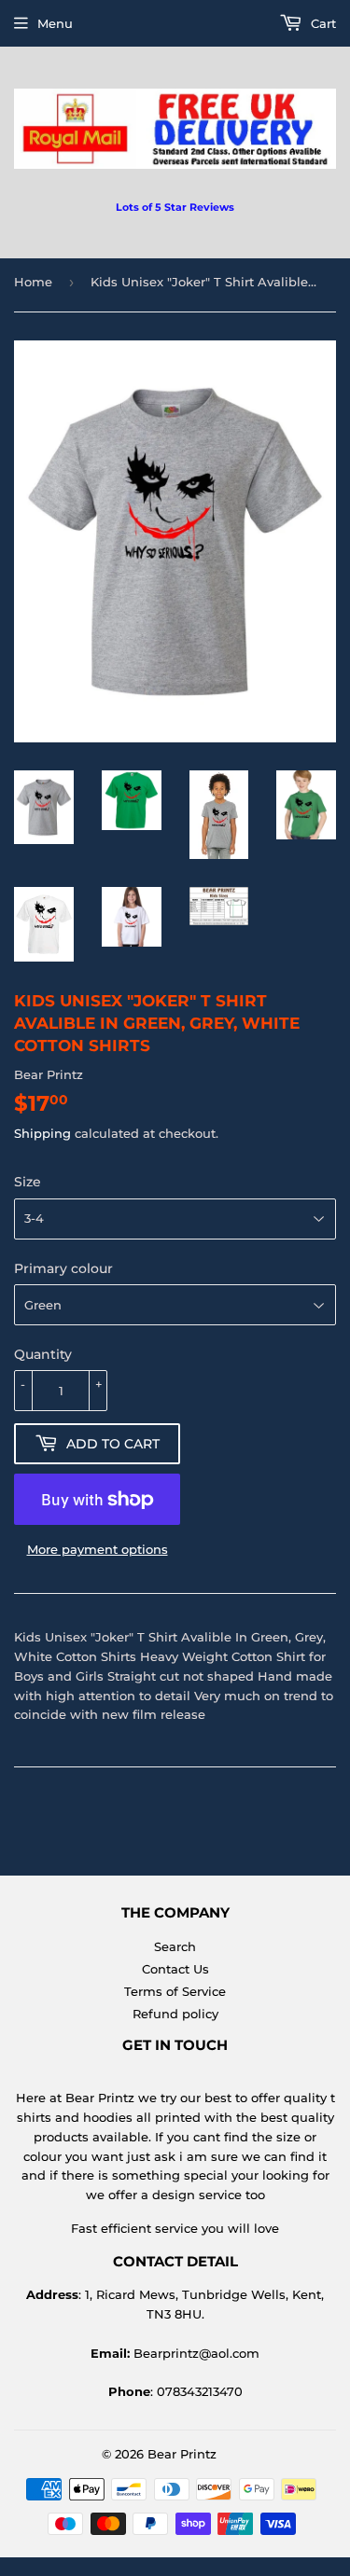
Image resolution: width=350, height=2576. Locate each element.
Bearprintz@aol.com (196, 2353)
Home (33, 282)
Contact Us (175, 1969)
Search (175, 1946)
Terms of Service (175, 1991)
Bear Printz (182, 2454)
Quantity (43, 1354)
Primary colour (63, 1268)
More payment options (98, 1549)
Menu (55, 23)
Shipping (42, 1133)
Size (28, 1182)
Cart (322, 23)
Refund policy (175, 2014)
